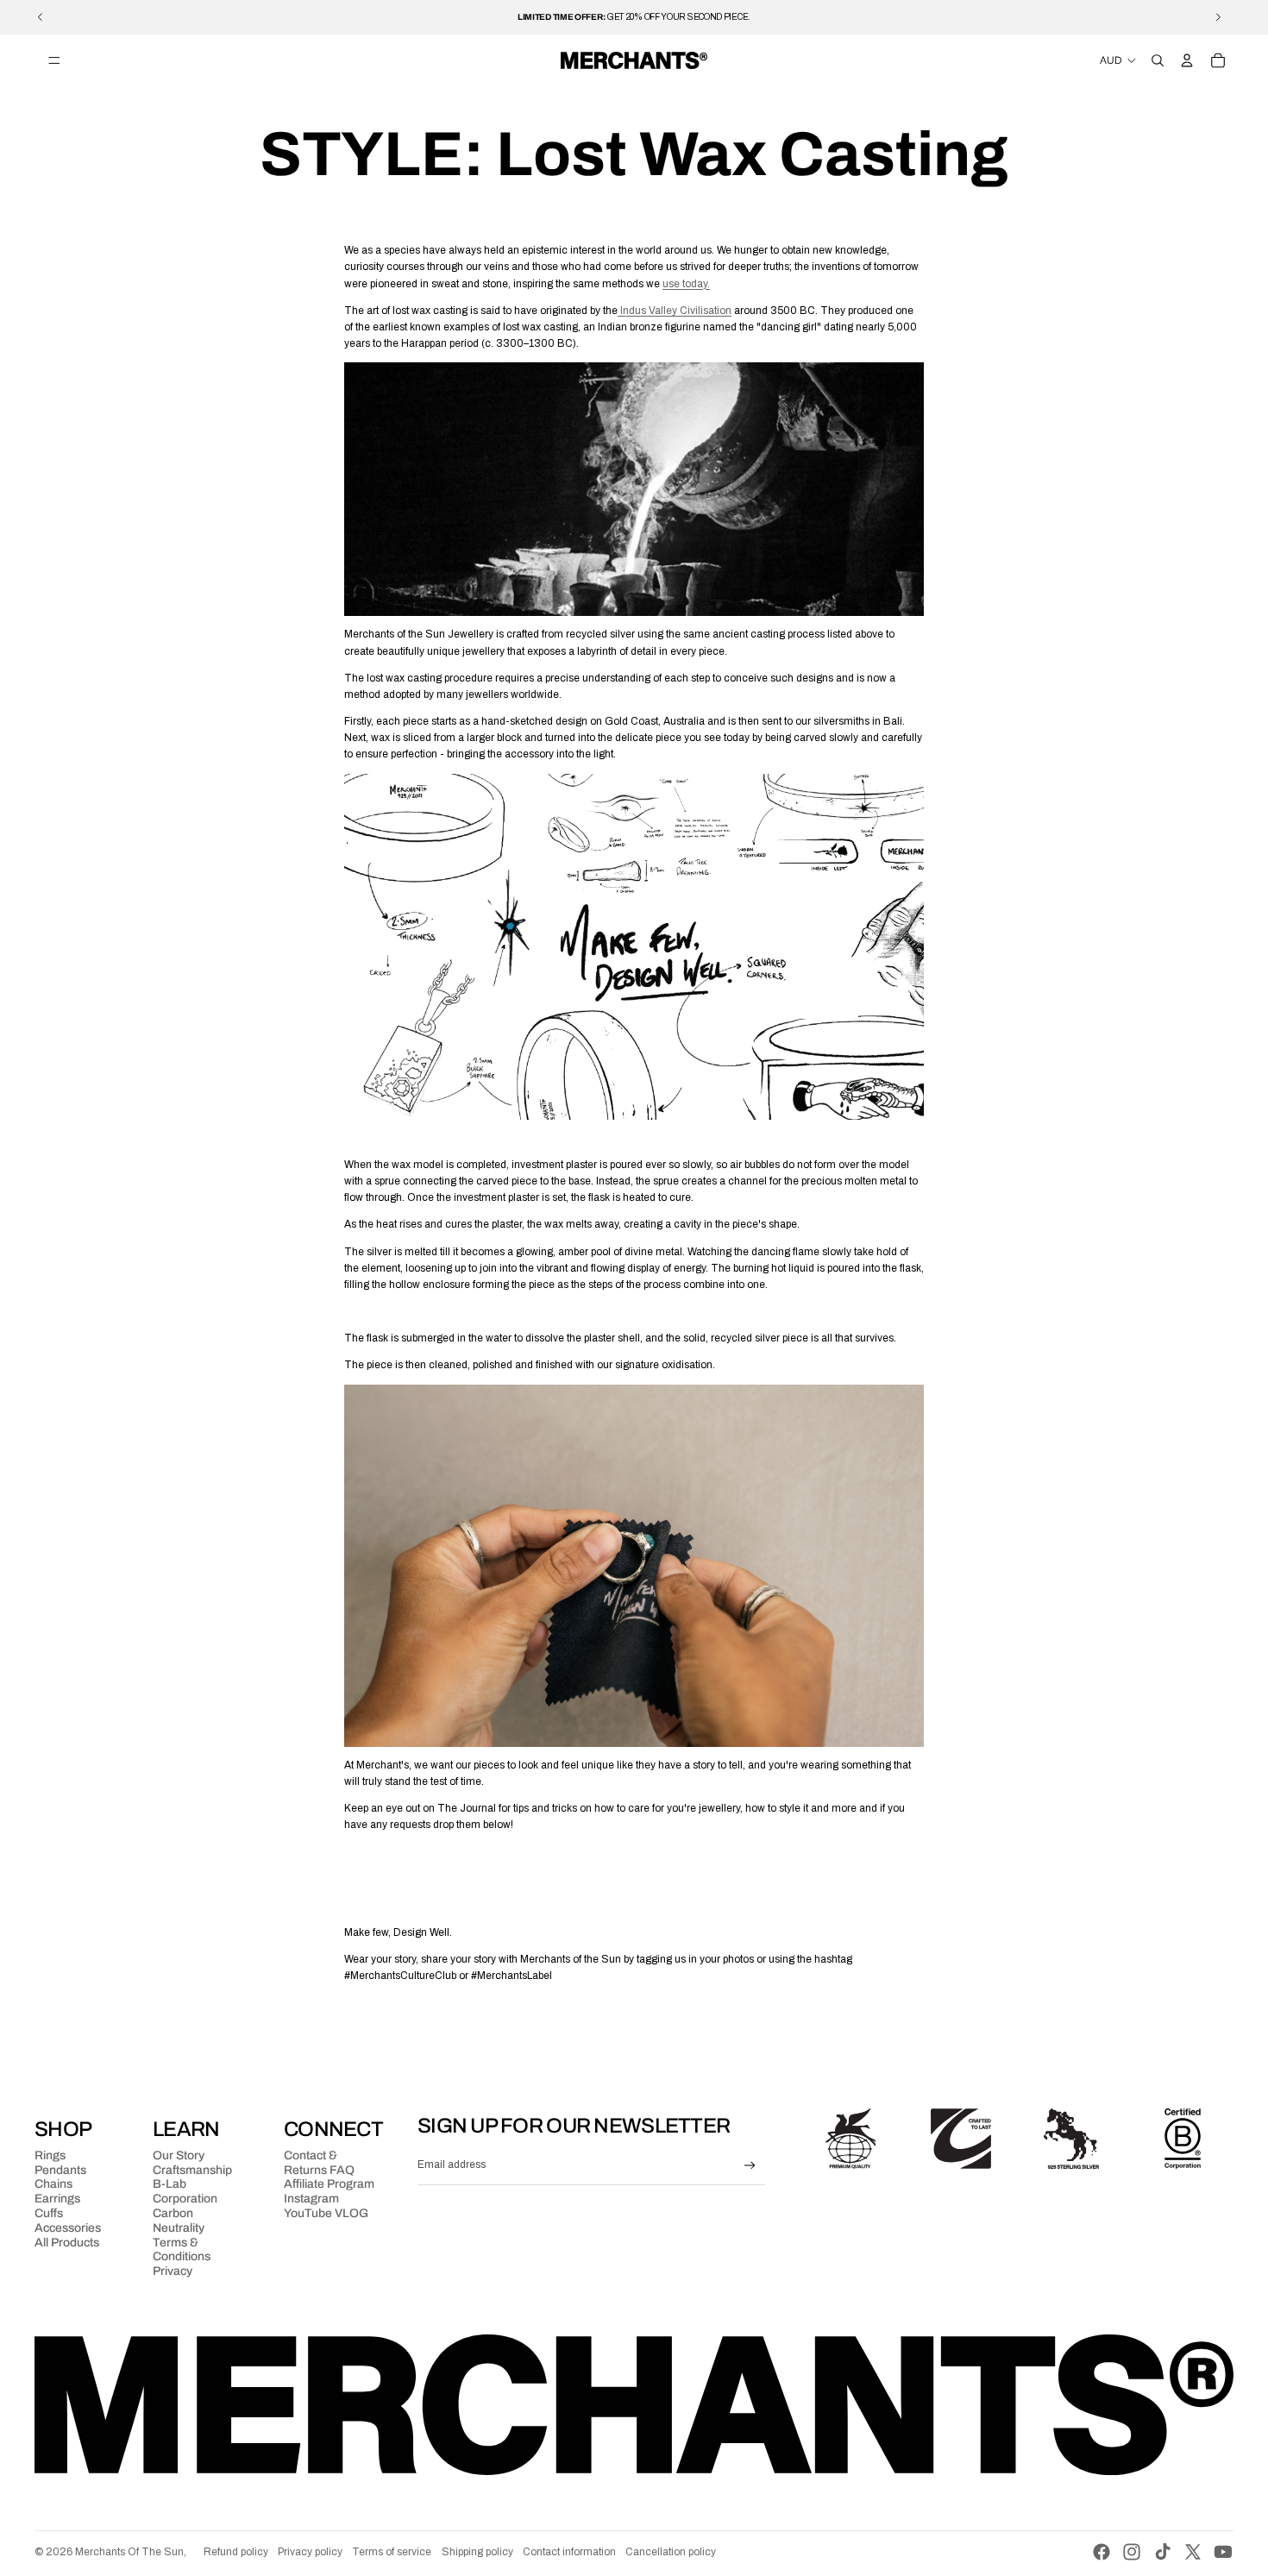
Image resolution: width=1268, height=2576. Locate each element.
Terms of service (392, 2552)
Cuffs (49, 2213)
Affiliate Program (329, 2184)
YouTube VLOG (326, 2213)
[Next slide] (1218, 17)
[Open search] (1158, 60)
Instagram (311, 2199)
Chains (53, 2184)
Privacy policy (310, 2552)
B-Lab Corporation (185, 2191)
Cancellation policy (671, 2552)
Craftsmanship (192, 2170)
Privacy (173, 2271)
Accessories (68, 2228)
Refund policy (236, 2552)
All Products (67, 2243)
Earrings (57, 2199)
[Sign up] (750, 2166)
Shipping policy (477, 2552)
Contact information (569, 2552)
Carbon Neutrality (179, 2221)
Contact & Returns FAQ (319, 2163)
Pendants (60, 2170)
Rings (50, 2155)
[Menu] (54, 60)
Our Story (179, 2155)
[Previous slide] (41, 17)
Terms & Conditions (182, 2250)
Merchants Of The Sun (129, 2552)
